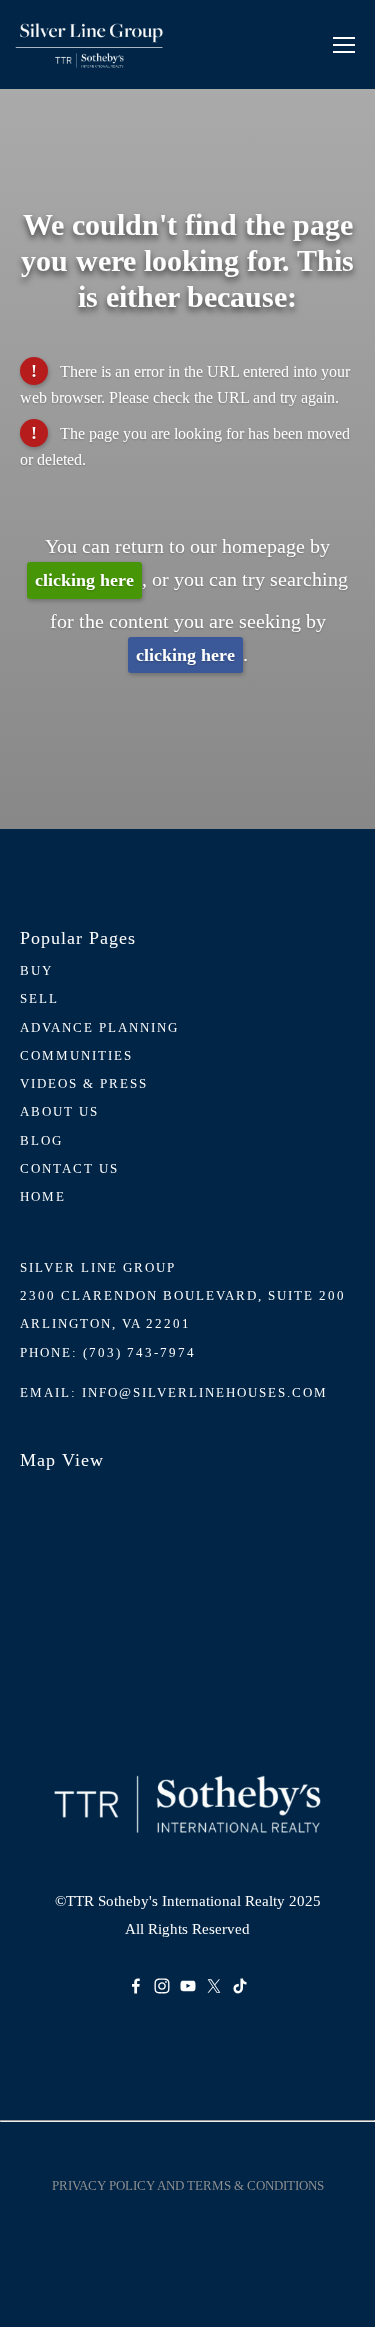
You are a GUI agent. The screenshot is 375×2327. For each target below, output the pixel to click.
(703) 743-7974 (139, 1352)
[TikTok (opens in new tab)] (240, 1986)
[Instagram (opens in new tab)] (162, 1986)
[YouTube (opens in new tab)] (188, 1986)
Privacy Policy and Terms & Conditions (188, 2185)
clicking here (84, 580)
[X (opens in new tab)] (214, 1986)
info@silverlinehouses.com (205, 1392)
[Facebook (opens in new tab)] (136, 1986)
